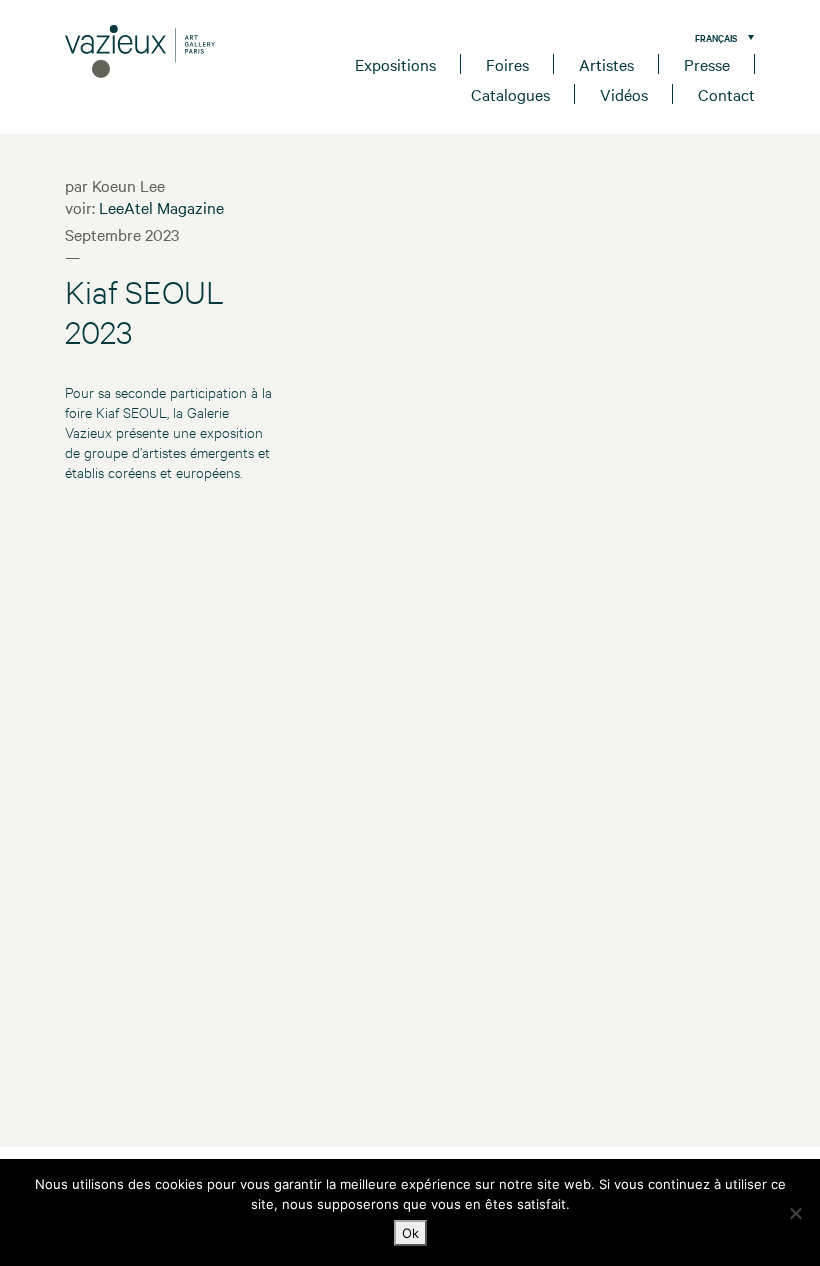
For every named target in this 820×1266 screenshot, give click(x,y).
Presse (707, 64)
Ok (410, 1233)
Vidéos (624, 94)
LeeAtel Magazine (161, 207)
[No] (795, 1213)
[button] (719, 37)
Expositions (395, 64)
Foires (507, 64)
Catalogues (510, 94)
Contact (726, 94)
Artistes (606, 64)
